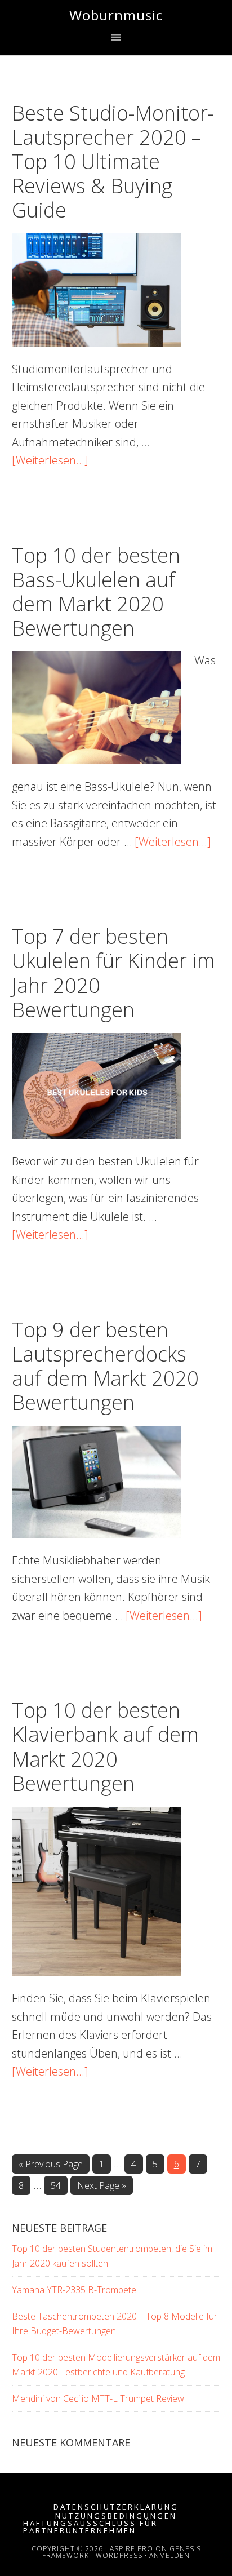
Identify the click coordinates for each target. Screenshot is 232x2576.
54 (59, 2187)
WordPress (119, 2555)
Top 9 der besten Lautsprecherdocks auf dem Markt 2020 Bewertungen (105, 1366)
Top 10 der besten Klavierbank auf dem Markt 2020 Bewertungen (105, 1747)
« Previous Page (51, 2165)
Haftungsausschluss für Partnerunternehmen (90, 2527)
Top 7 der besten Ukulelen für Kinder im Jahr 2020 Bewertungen (113, 973)
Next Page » (101, 2187)
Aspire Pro (131, 2549)
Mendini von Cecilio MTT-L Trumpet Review (98, 2398)
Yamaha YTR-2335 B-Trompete (74, 2290)
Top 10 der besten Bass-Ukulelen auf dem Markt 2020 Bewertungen (96, 592)
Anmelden (169, 2555)
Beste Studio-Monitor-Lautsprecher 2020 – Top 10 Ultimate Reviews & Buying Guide (113, 162)
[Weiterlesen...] (50, 460)
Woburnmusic (116, 15)
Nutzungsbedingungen (116, 2516)
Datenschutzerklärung (116, 2507)
